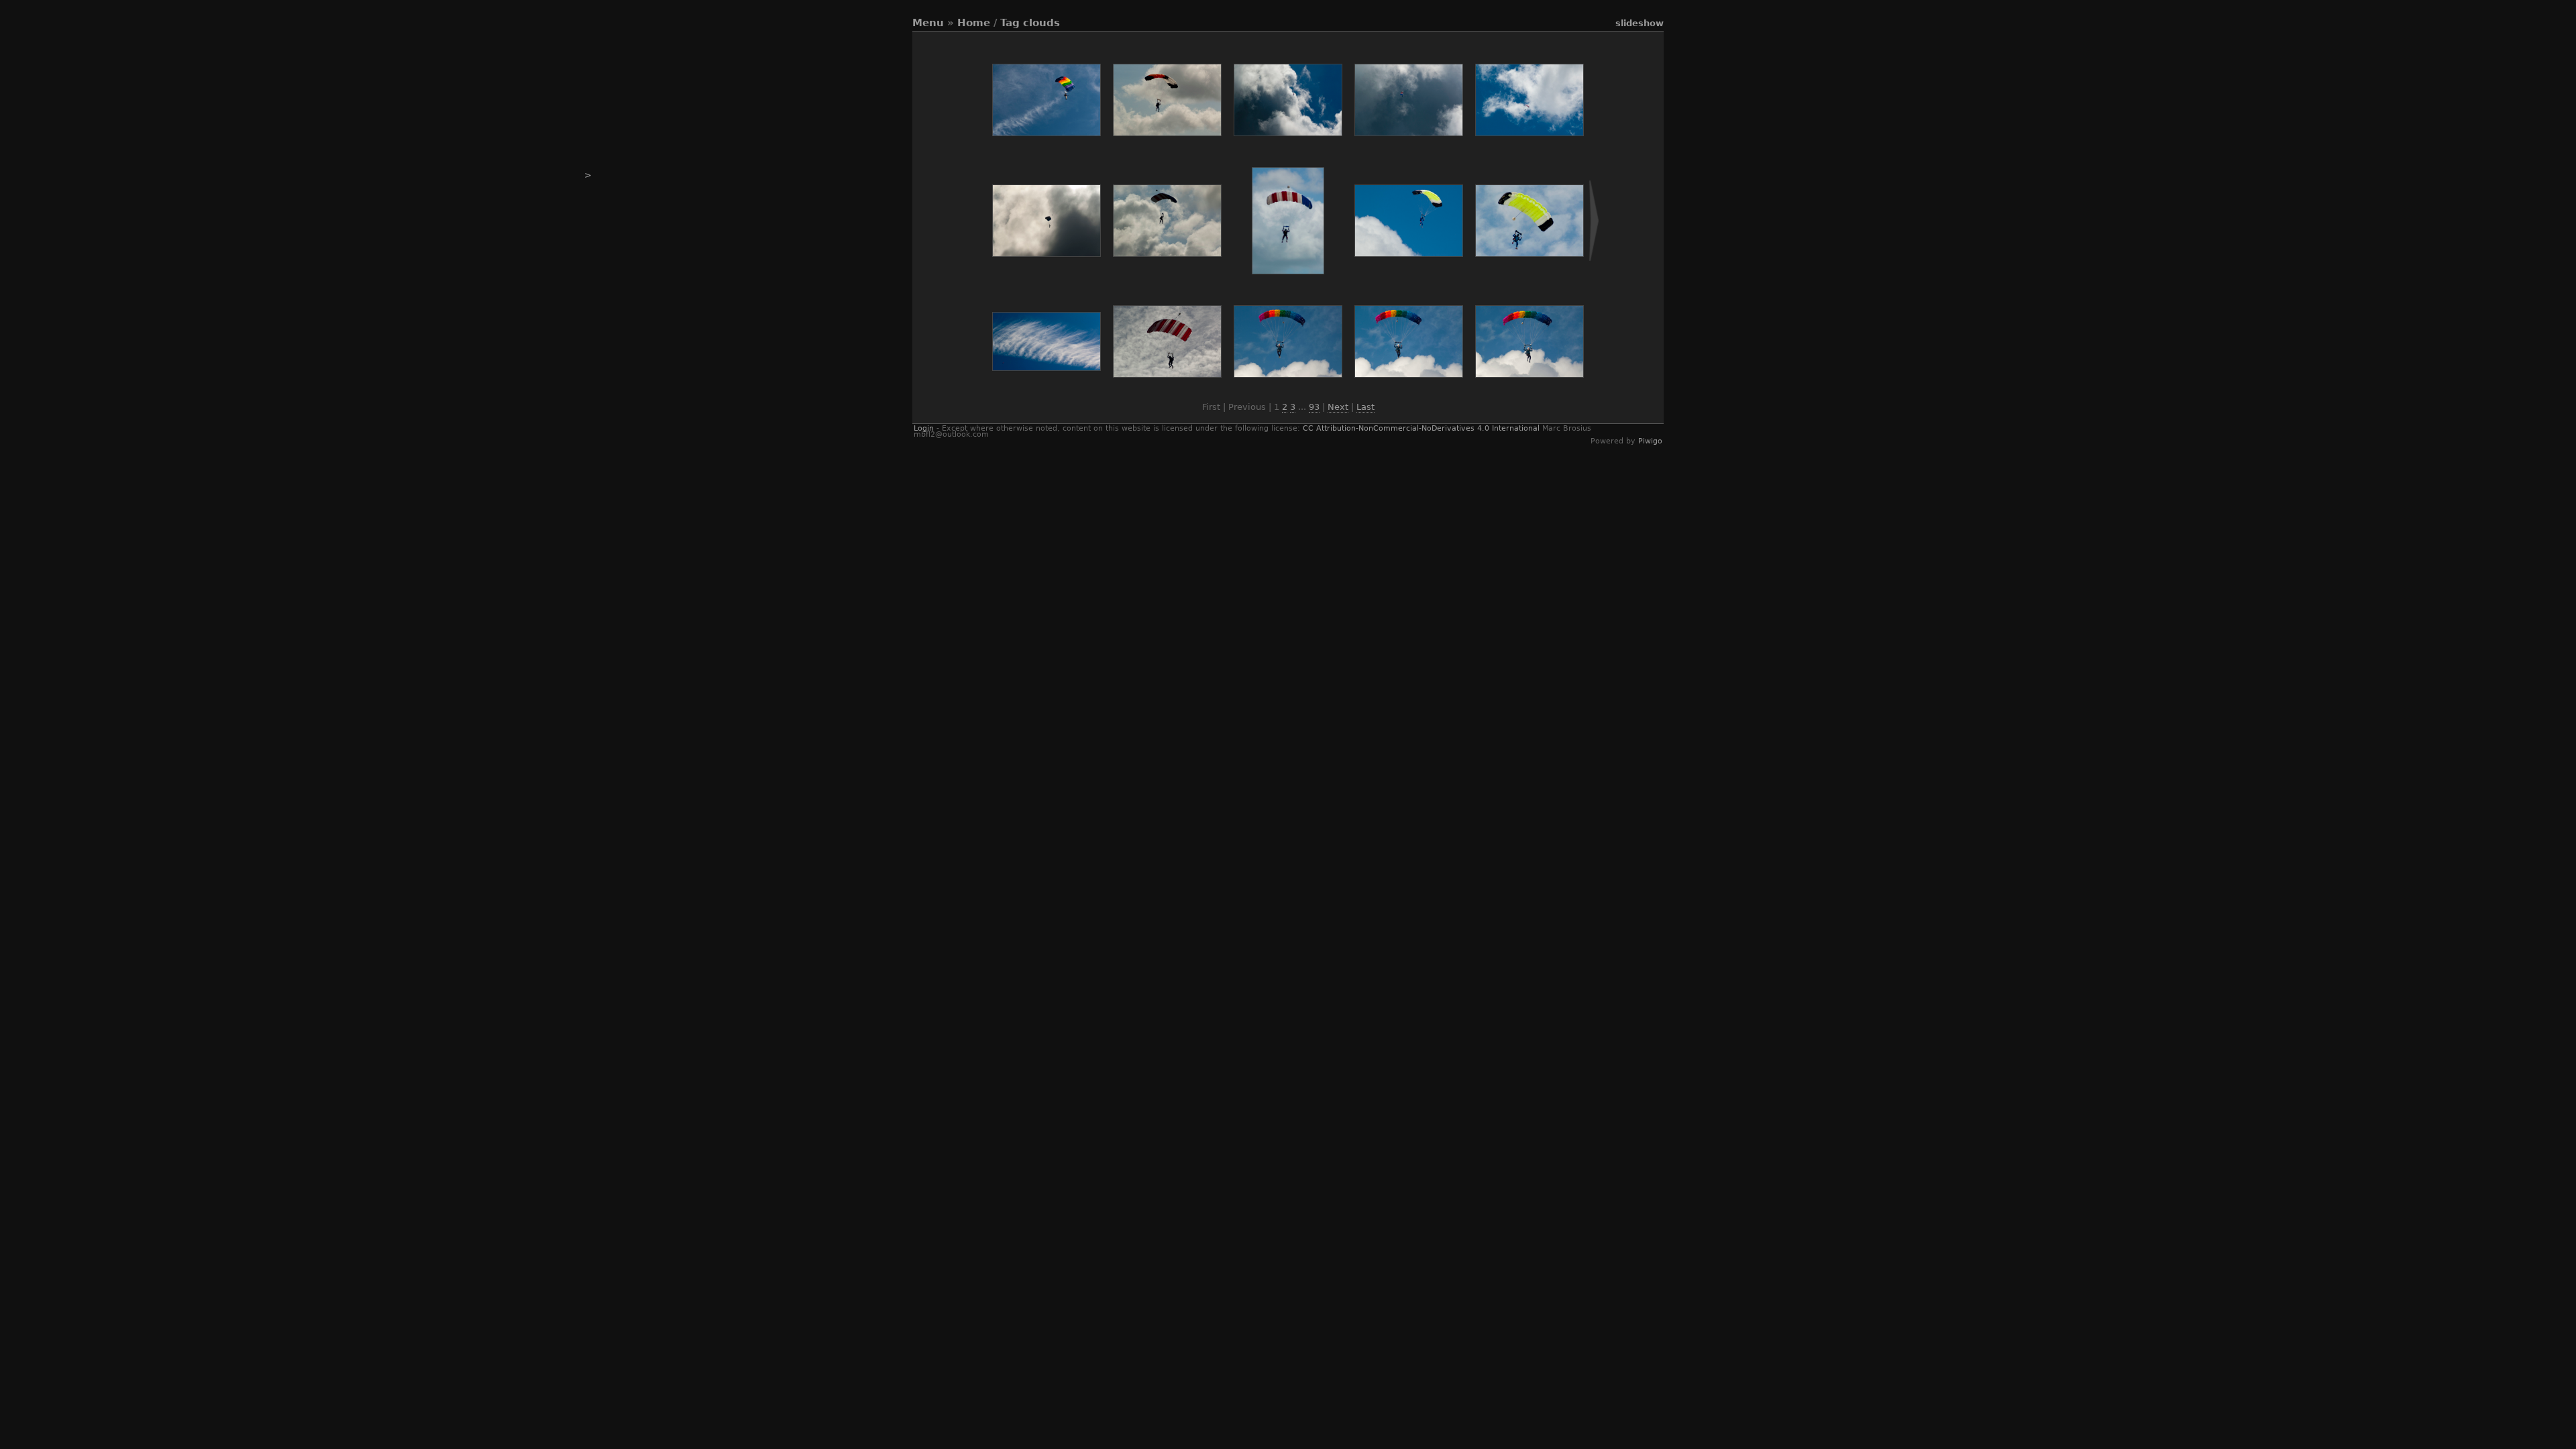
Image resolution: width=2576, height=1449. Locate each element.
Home (974, 23)
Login (924, 428)
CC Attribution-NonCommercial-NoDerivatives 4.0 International (1421, 428)
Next (1338, 407)
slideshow (1640, 23)
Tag (1010, 23)
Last (1365, 407)
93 (1314, 407)
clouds (1041, 23)
